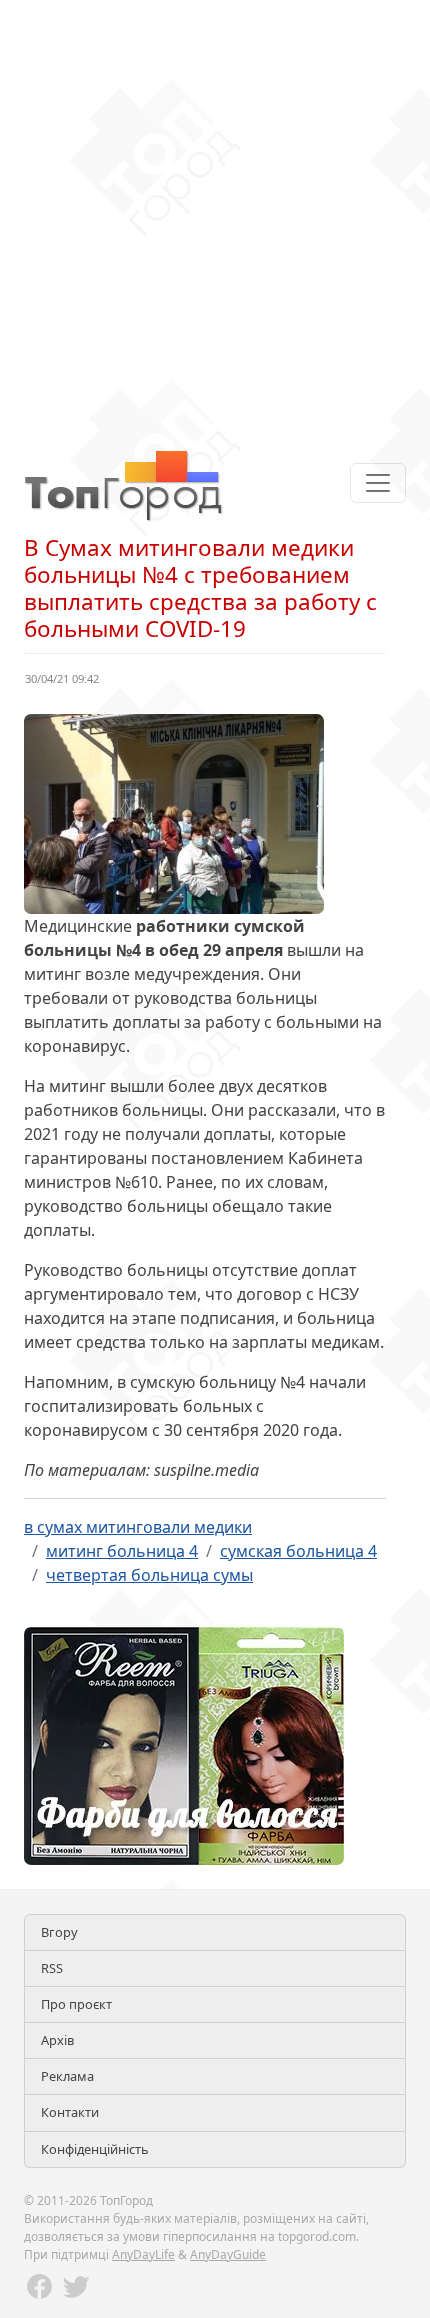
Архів (57, 2040)
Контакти (70, 2112)
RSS (52, 1968)
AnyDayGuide (228, 2254)
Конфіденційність (95, 2149)
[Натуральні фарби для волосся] (184, 1744)
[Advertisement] (215, 215)
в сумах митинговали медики (138, 1527)
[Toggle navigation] (378, 483)
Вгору (59, 1932)
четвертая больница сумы (149, 1575)
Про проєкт (76, 2004)
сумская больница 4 (298, 1551)
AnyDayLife (143, 2254)
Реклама (67, 2076)
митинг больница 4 (122, 1551)
